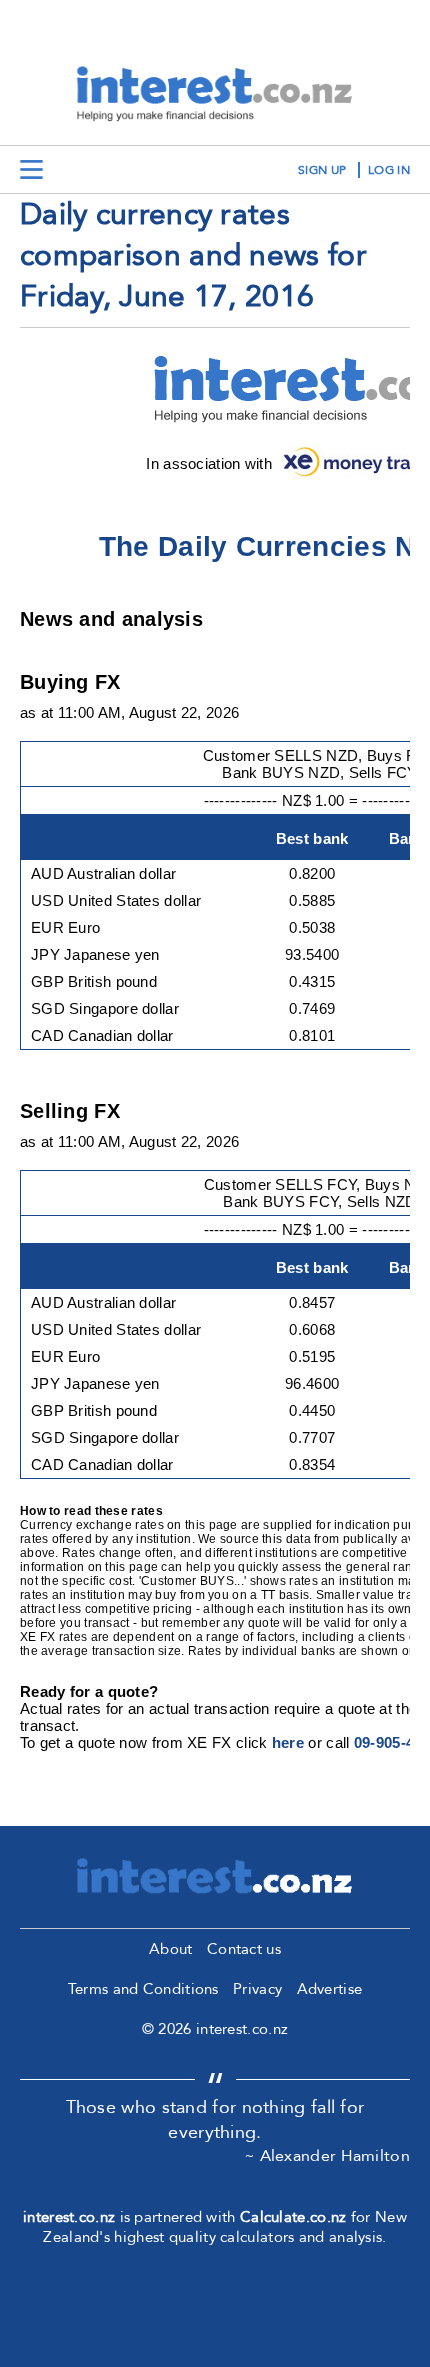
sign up (322, 170)
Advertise (330, 1989)
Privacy (257, 1989)
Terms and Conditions (143, 1989)
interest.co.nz (69, 2217)
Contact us (244, 1949)
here (288, 1742)
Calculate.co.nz (293, 2217)
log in (389, 170)
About (171, 1949)
